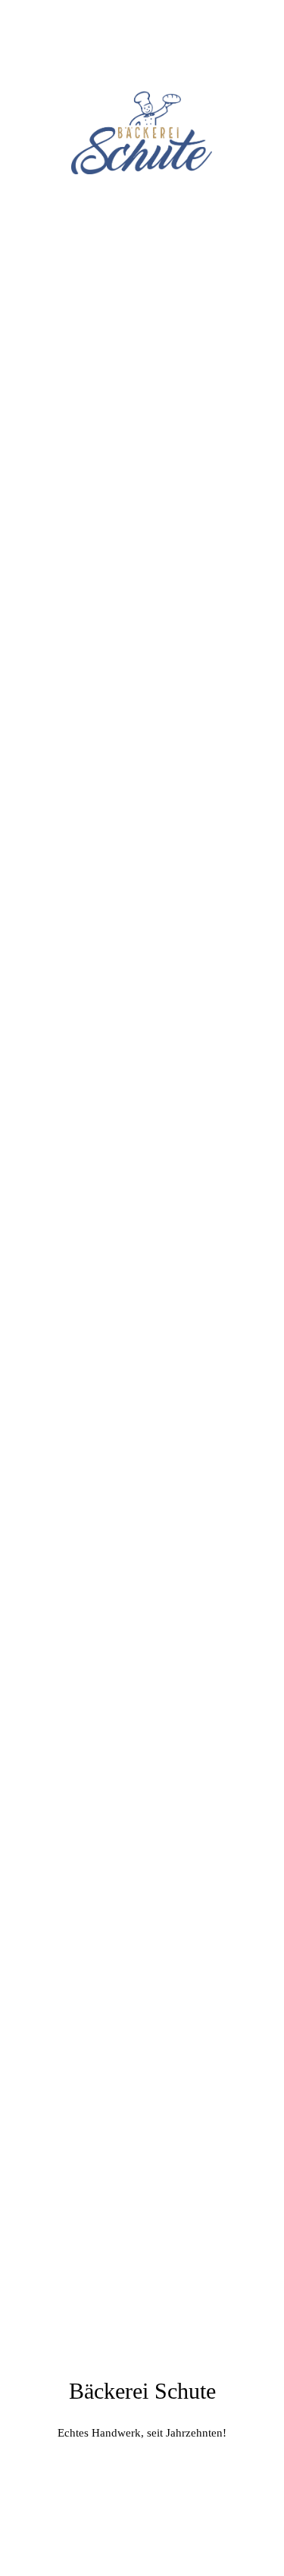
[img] (142, 133)
